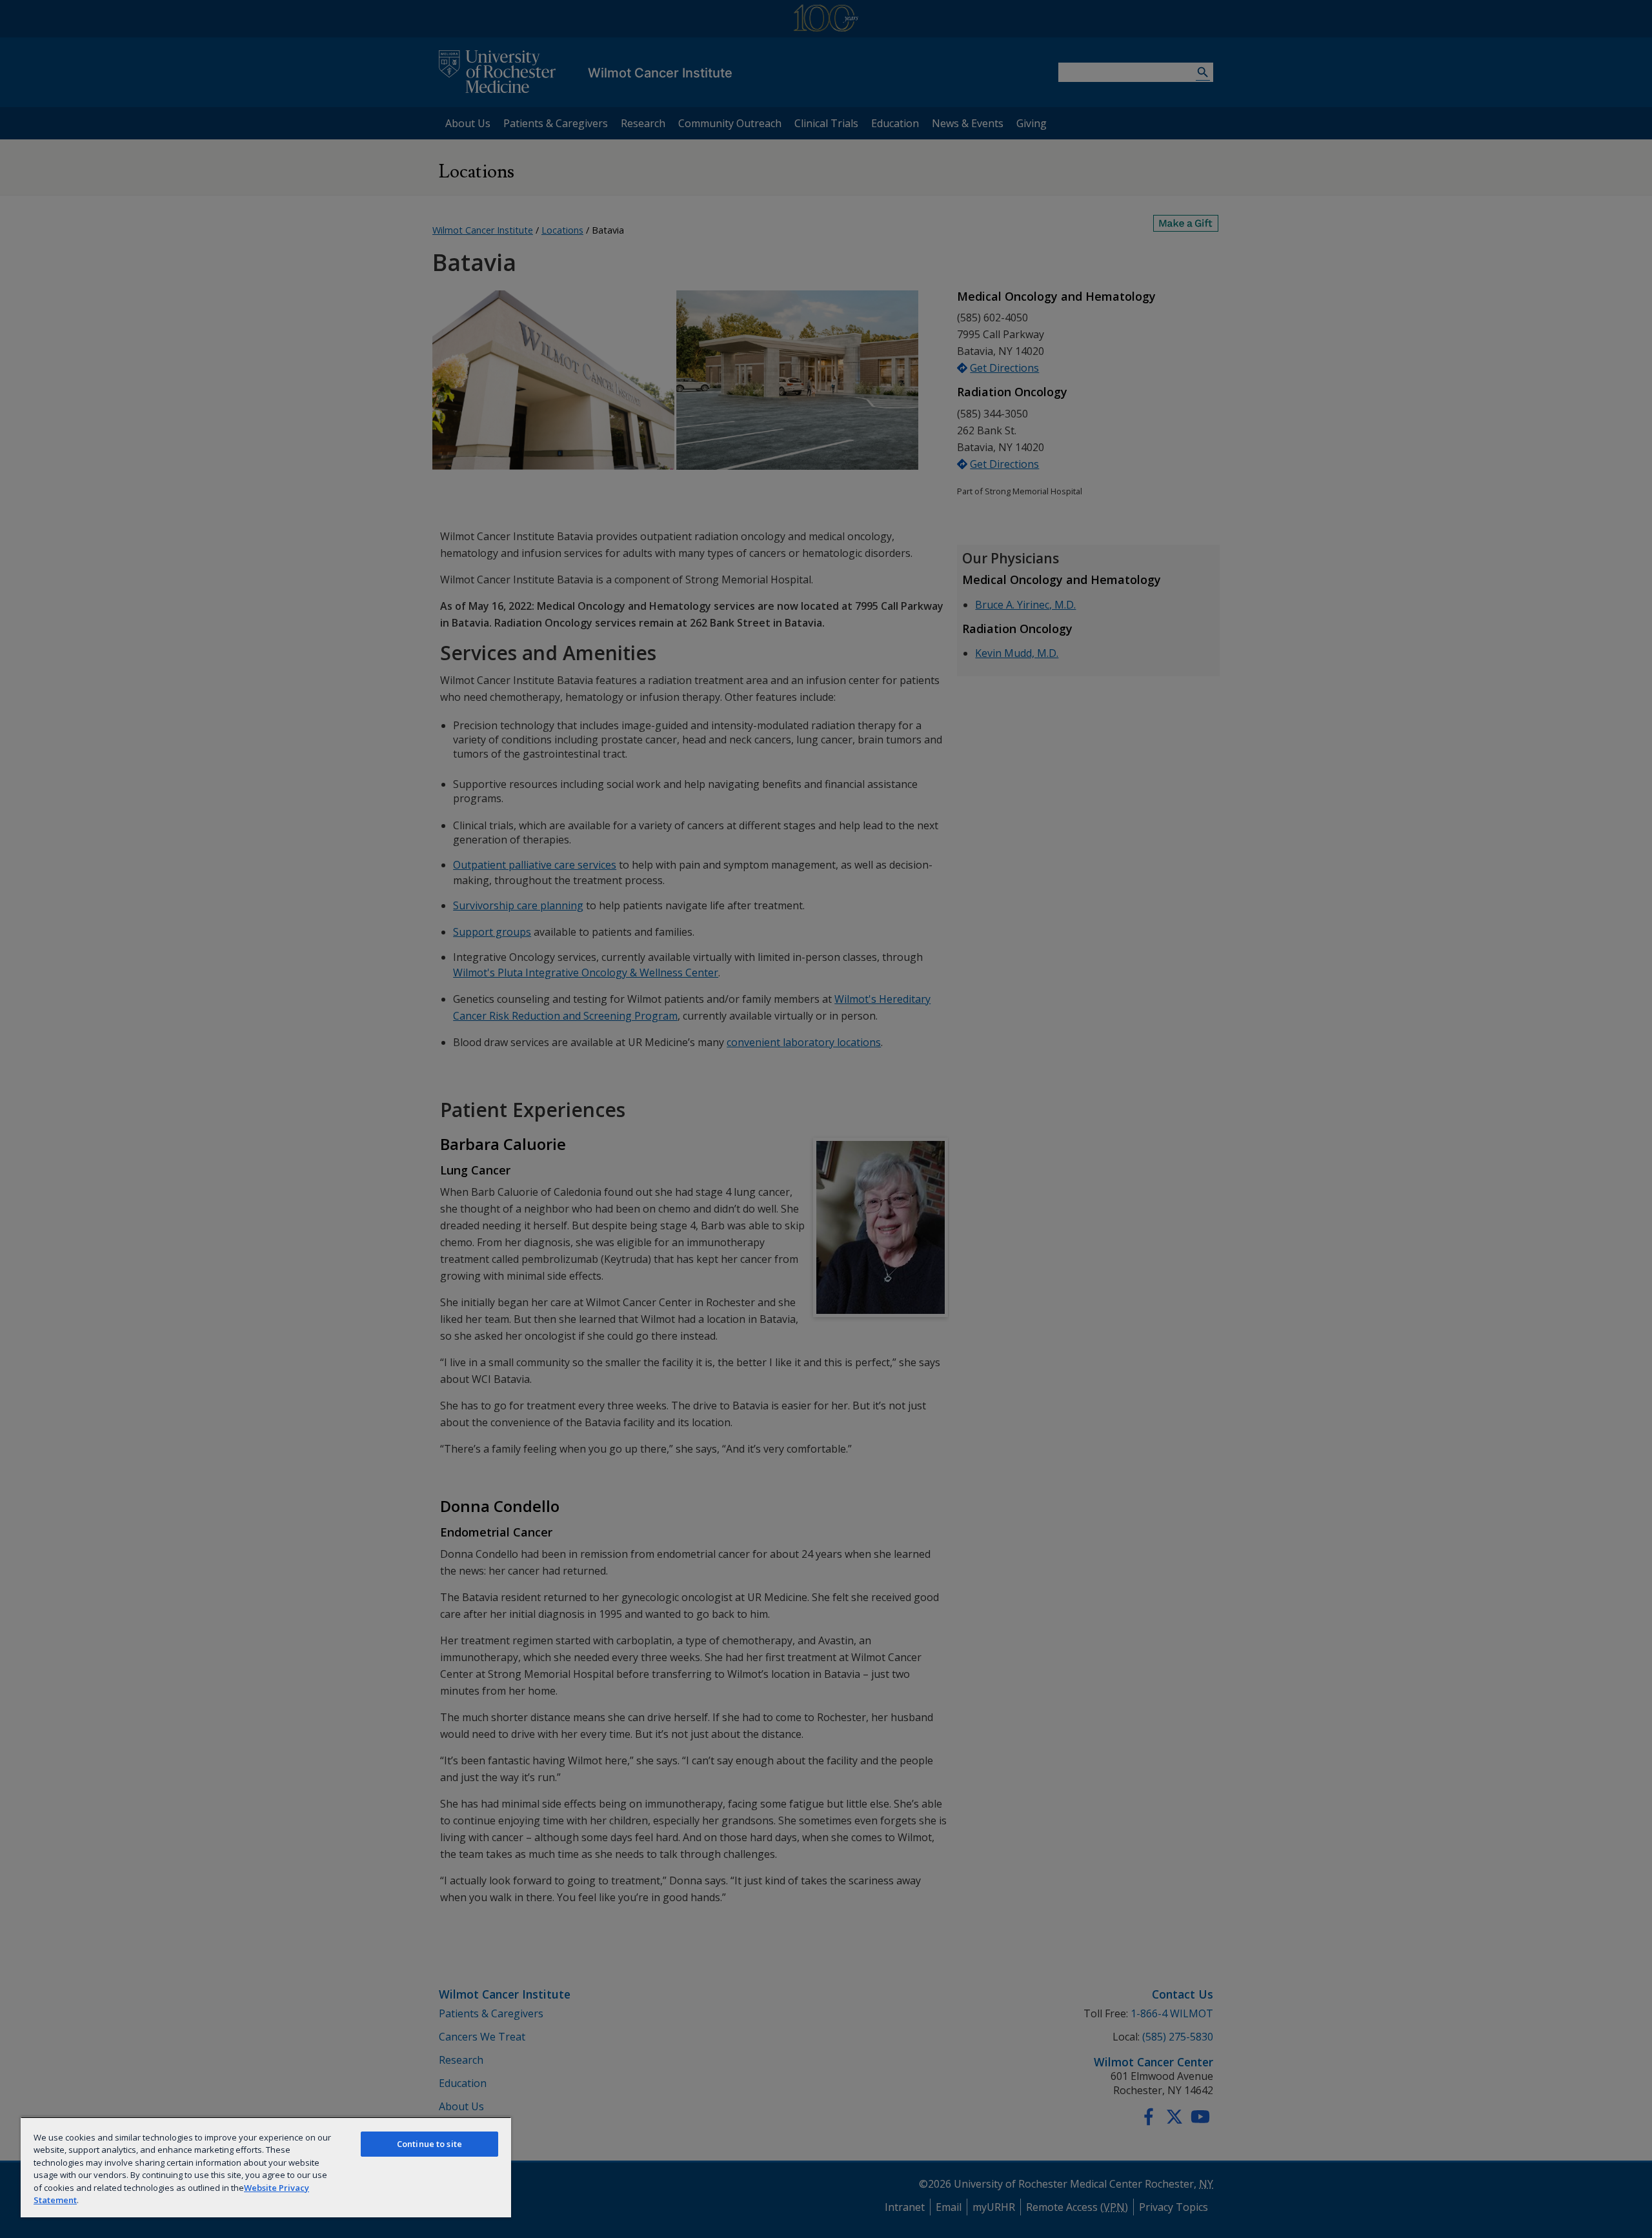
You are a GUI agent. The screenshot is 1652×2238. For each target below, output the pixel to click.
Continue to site (429, 2144)
